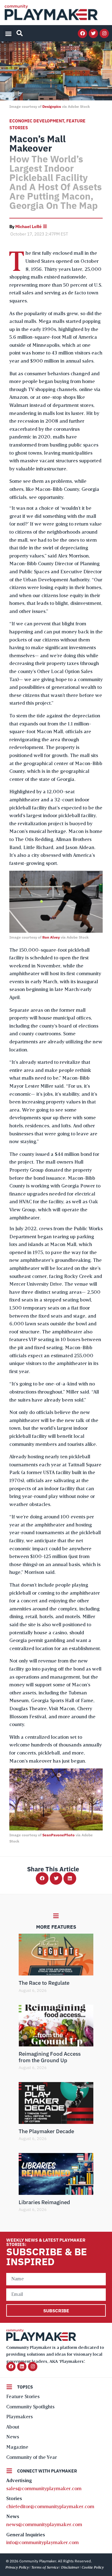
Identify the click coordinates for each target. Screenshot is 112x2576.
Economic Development (37, 121)
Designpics (52, 106)
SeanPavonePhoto (58, 1835)
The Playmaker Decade (46, 2131)
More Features (56, 1927)
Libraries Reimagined (44, 2202)
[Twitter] (93, 33)
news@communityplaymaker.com (44, 2525)
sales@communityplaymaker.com (44, 2489)
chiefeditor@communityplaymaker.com (50, 2507)
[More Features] (56, 1916)
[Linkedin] (22, 2367)
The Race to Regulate (44, 1983)
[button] (8, 33)
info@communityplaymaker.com (42, 2543)
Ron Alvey (51, 937)
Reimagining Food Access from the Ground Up (50, 2057)
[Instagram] (104, 33)
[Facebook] (82, 33)
